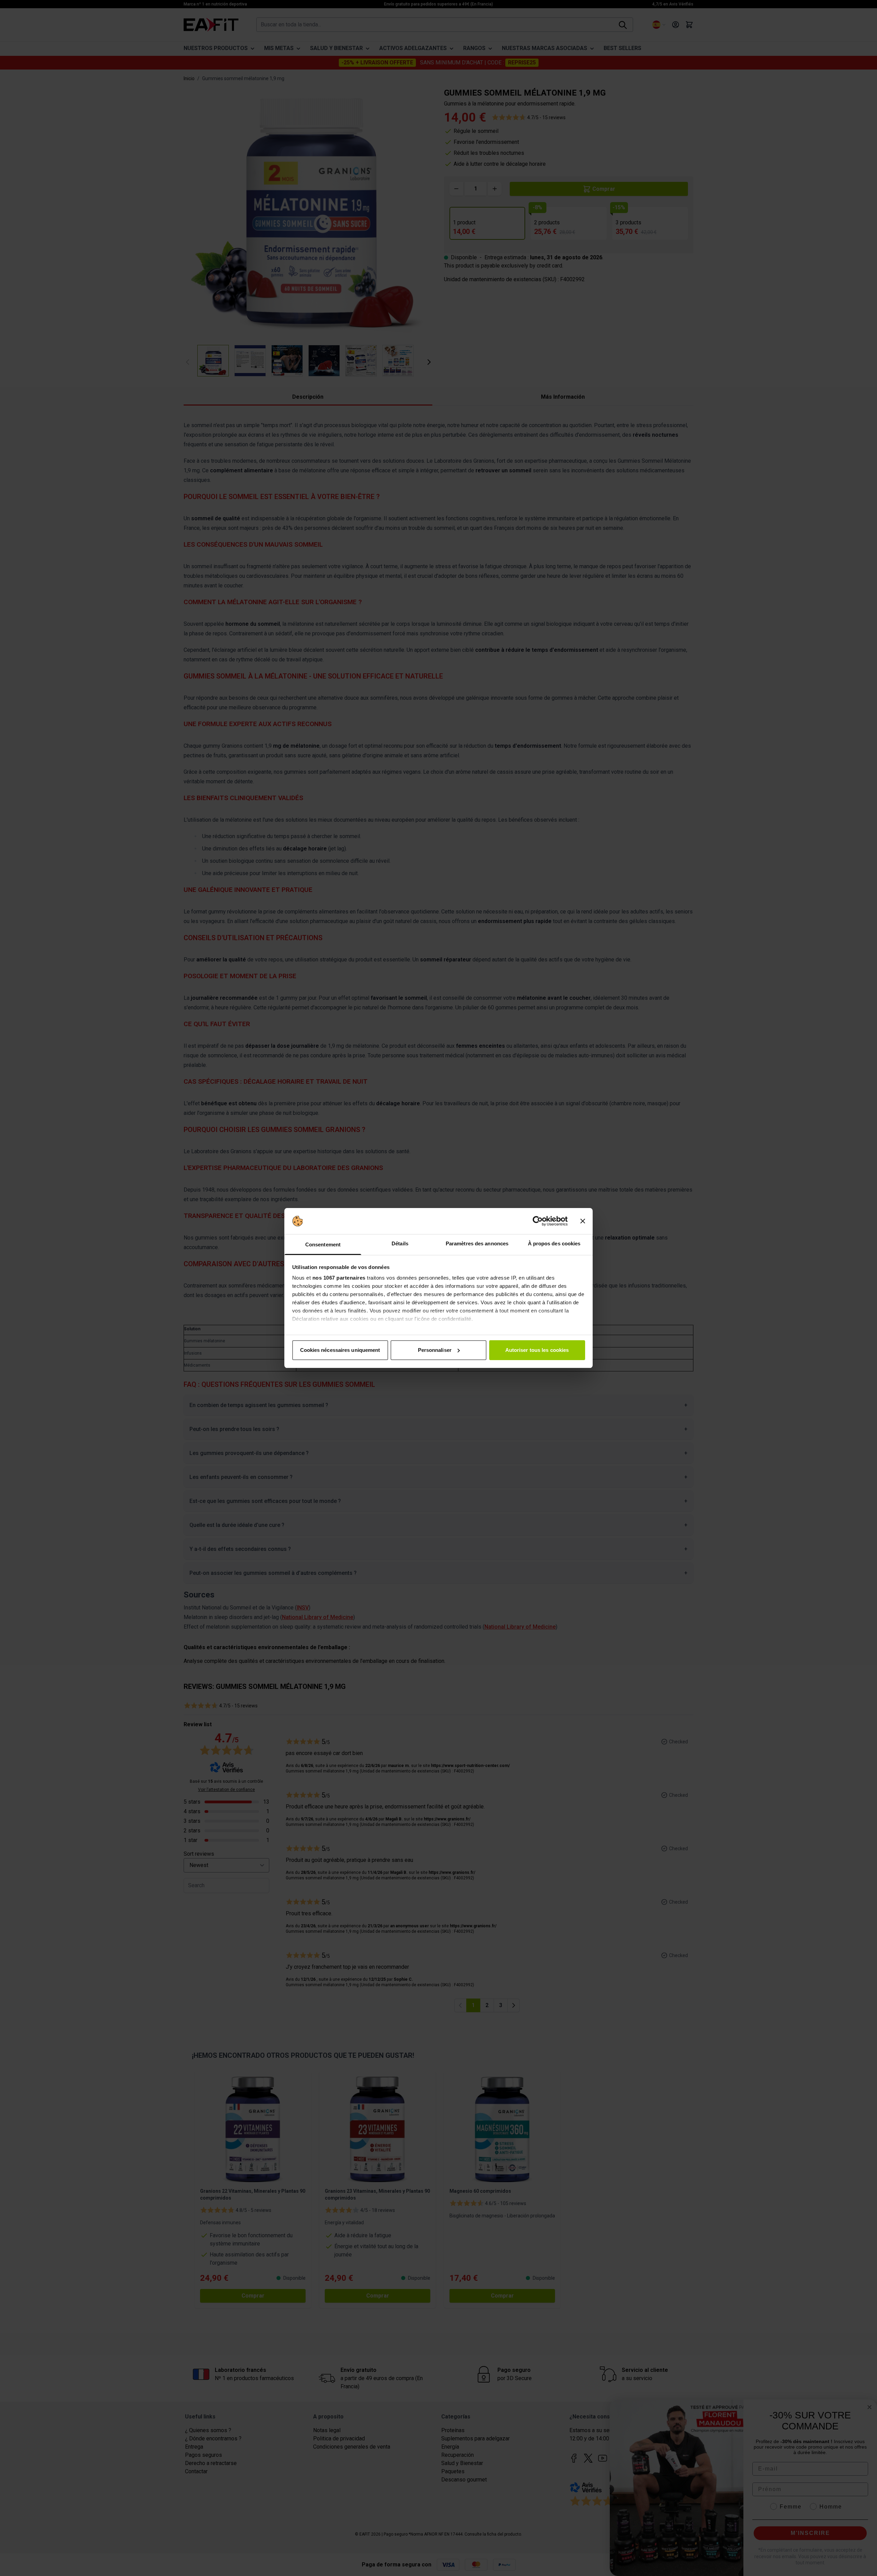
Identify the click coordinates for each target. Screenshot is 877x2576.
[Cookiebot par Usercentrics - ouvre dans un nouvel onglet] (538, 1221)
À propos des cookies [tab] (554, 1243)
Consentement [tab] (323, 1245)
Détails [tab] (400, 1243)
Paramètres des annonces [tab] (477, 1243)
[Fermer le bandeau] (583, 1221)
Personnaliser (435, 1350)
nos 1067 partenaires (339, 1278)
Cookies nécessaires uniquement (340, 1350)
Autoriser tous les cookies (537, 1350)
